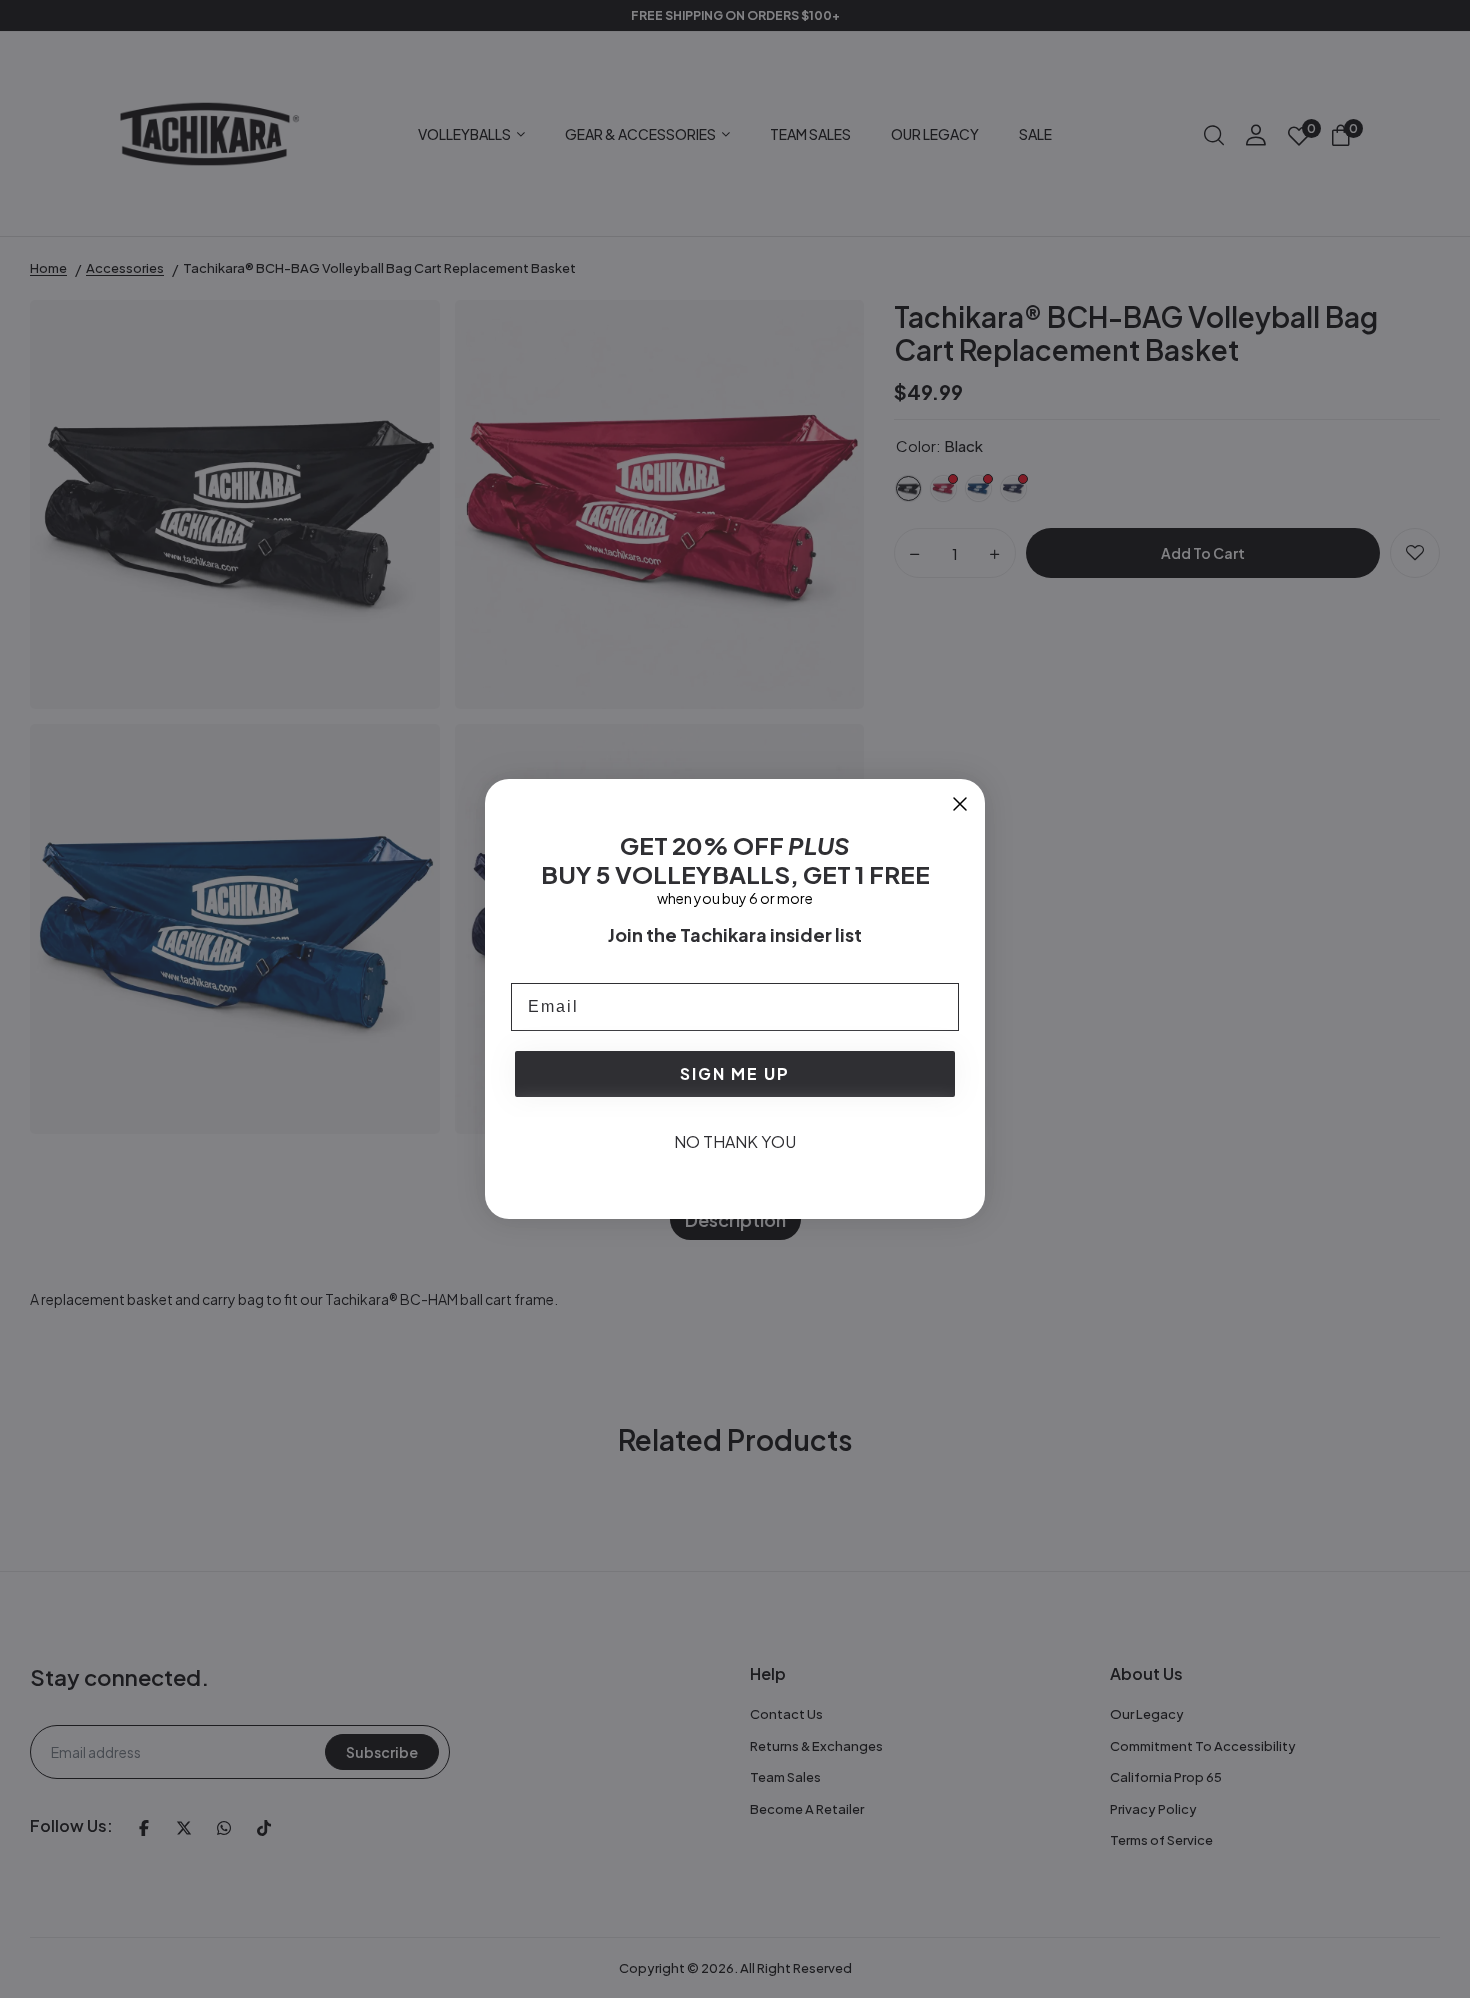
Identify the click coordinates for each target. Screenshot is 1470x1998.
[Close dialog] (960, 804)
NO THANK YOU (735, 1141)
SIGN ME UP (735, 1073)
